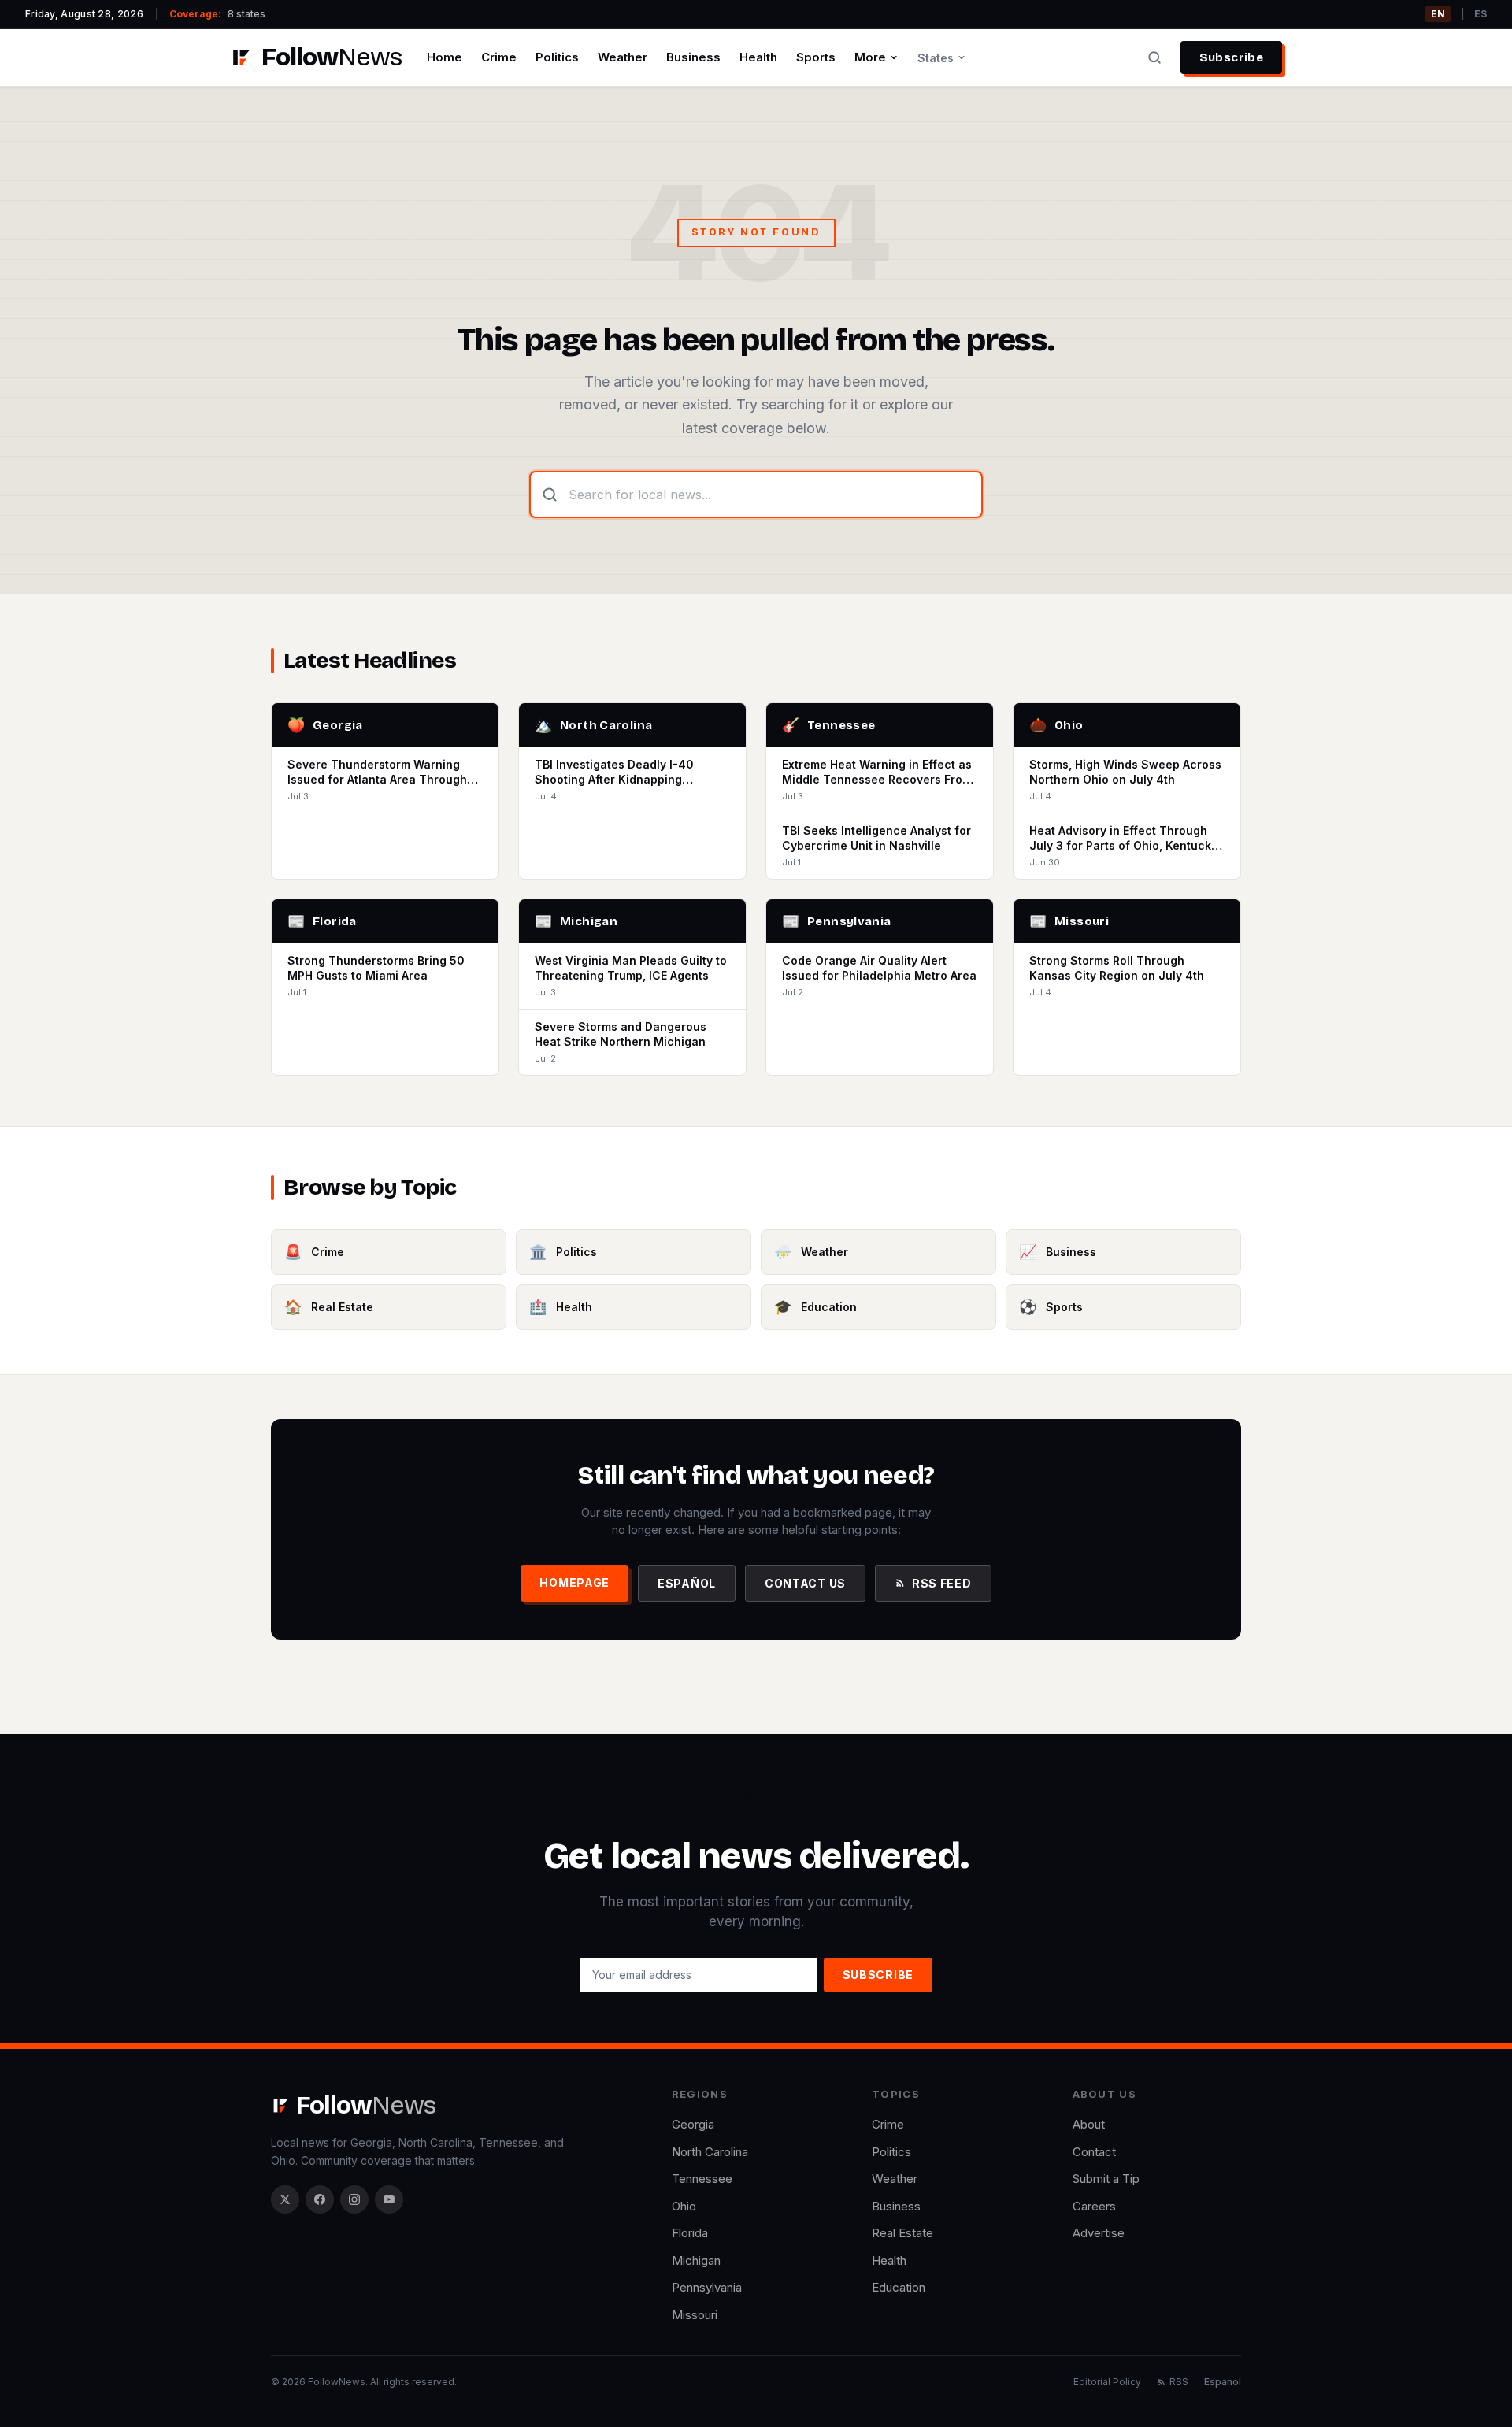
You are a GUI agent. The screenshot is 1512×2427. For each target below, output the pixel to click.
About (1089, 2124)
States (936, 58)
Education (899, 2287)
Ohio (684, 2206)
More (870, 57)
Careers (1094, 2206)
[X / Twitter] (285, 2199)
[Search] (1154, 57)
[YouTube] (389, 2199)
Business (693, 57)
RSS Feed (942, 1583)
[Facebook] (320, 2199)
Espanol (1223, 2382)
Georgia (693, 2124)
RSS (1179, 2382)
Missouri (695, 2315)
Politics (557, 57)
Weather (623, 57)
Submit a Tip (1106, 2179)
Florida (690, 2233)
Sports (816, 57)
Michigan (696, 2260)
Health (758, 57)
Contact (1094, 2152)
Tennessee (702, 2179)
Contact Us (805, 1583)
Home (445, 57)
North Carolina (710, 2152)
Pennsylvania (707, 2287)
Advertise (1099, 2233)
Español (687, 1583)
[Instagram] (354, 2199)
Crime (499, 57)
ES (1480, 14)
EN (1438, 14)
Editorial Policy (1107, 2382)
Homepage (574, 1582)
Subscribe (1231, 57)
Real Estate (902, 2233)
